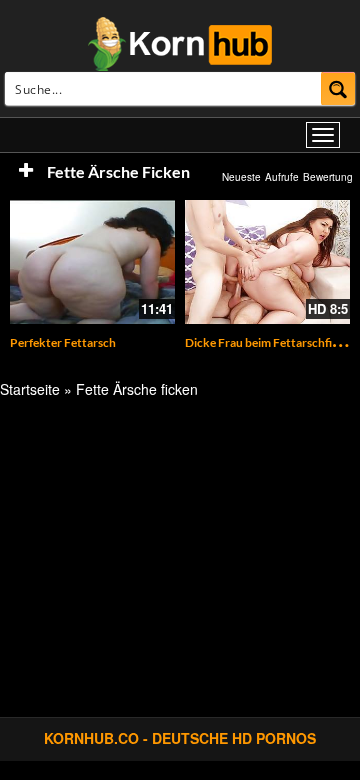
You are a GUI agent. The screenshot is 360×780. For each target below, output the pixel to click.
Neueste (241, 177)
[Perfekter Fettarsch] (92, 262)
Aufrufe (282, 177)
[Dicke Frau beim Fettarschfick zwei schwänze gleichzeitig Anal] (267, 262)
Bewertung (328, 177)
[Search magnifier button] (338, 88)
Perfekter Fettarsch (63, 342)
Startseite (30, 389)
